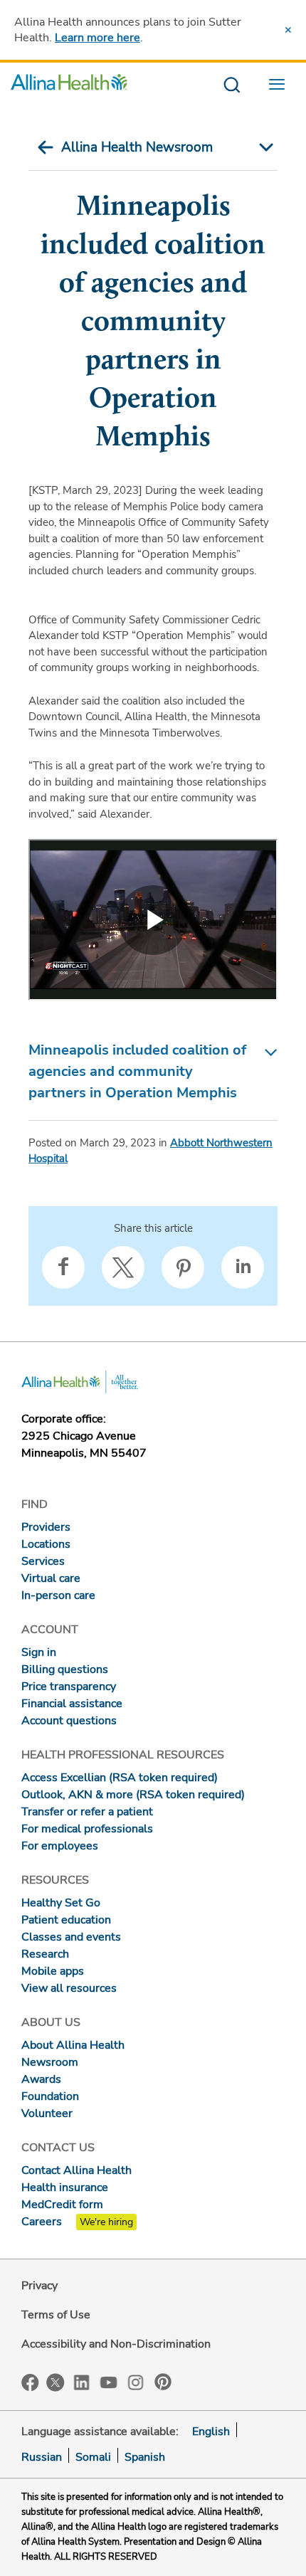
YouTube (109, 2381)
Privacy (39, 2286)
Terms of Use (56, 2315)
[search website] (232, 86)
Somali (93, 2457)
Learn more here (97, 38)
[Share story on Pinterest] (183, 1267)
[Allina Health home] (69, 86)
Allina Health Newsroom (137, 147)
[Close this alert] (288, 30)
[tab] (153, 1072)
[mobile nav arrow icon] (263, 147)
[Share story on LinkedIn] (243, 1267)
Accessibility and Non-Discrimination (116, 2344)
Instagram (136, 2381)
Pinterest (163, 2382)
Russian (42, 2457)
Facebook (30, 2383)
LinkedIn (82, 2381)
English (211, 2432)
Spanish (145, 2457)
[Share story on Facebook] (63, 1267)
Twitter (56, 2382)
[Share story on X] (123, 1267)
